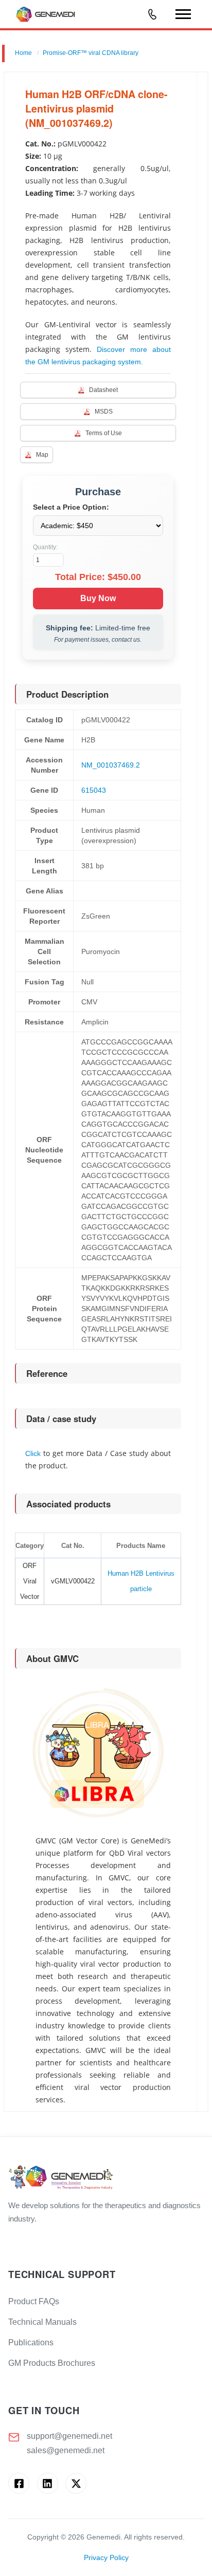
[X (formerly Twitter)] (76, 2483)
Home (23, 53)
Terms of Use (104, 433)
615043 (94, 790)
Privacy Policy (106, 2558)
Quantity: (45, 547)
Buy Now (98, 598)
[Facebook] (19, 2483)
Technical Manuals (42, 2322)
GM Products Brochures (52, 2363)
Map (42, 455)
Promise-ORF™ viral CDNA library (91, 53)
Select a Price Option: (71, 507)
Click (33, 1453)
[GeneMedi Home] (106, 2178)
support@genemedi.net (69, 2436)
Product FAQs (34, 2301)
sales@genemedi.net (66, 2450)
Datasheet (103, 390)
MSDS (104, 412)
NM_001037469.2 (111, 765)
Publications (31, 2342)
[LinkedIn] (48, 2483)
